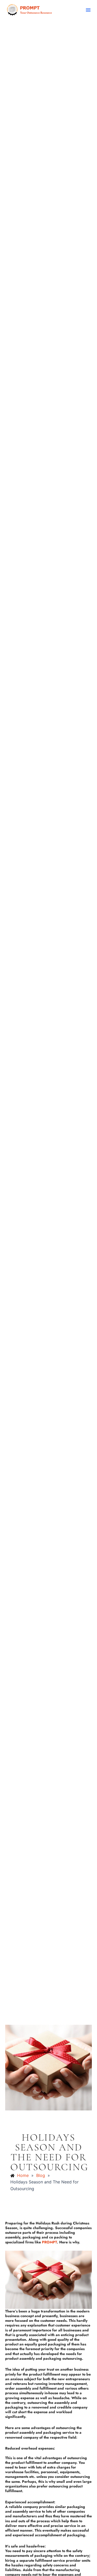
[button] (88, 10)
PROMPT (49, 2242)
